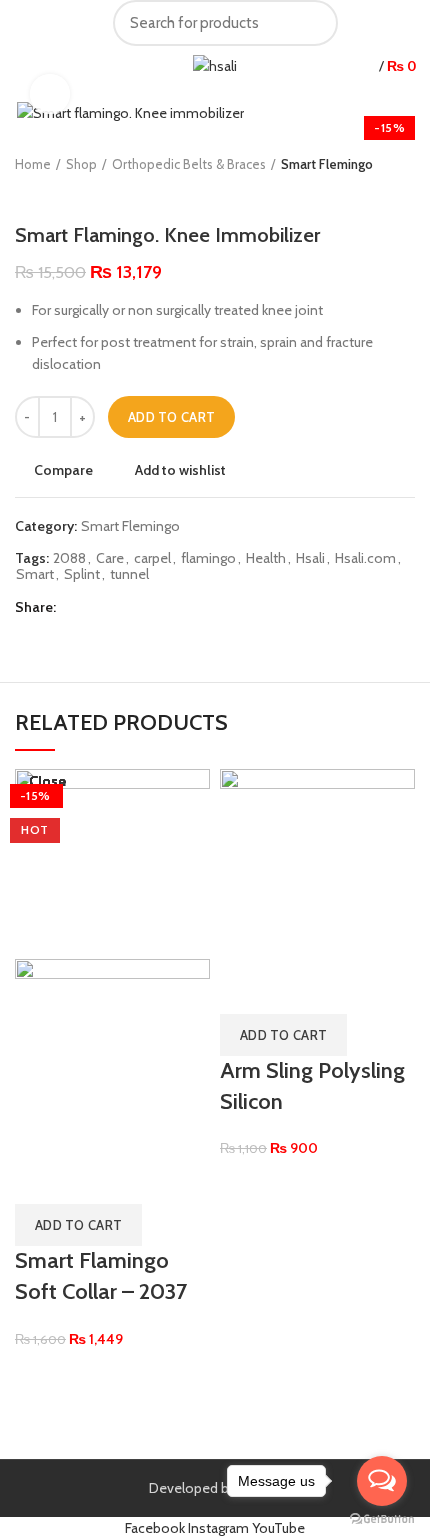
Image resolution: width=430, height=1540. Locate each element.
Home (33, 164)
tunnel (129, 574)
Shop (81, 164)
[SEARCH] (311, 23)
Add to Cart (171, 417)
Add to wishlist (180, 470)
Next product (65, 193)
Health (266, 558)
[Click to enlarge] (50, 94)
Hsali (310, 558)
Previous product (25, 193)
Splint (82, 574)
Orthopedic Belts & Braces (189, 164)
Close (47, 781)
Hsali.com (365, 558)
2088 (69, 558)
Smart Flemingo (327, 164)
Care (110, 558)
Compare (63, 470)
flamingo (208, 558)
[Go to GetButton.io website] (382, 1519)
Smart (35, 574)
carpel (152, 558)
